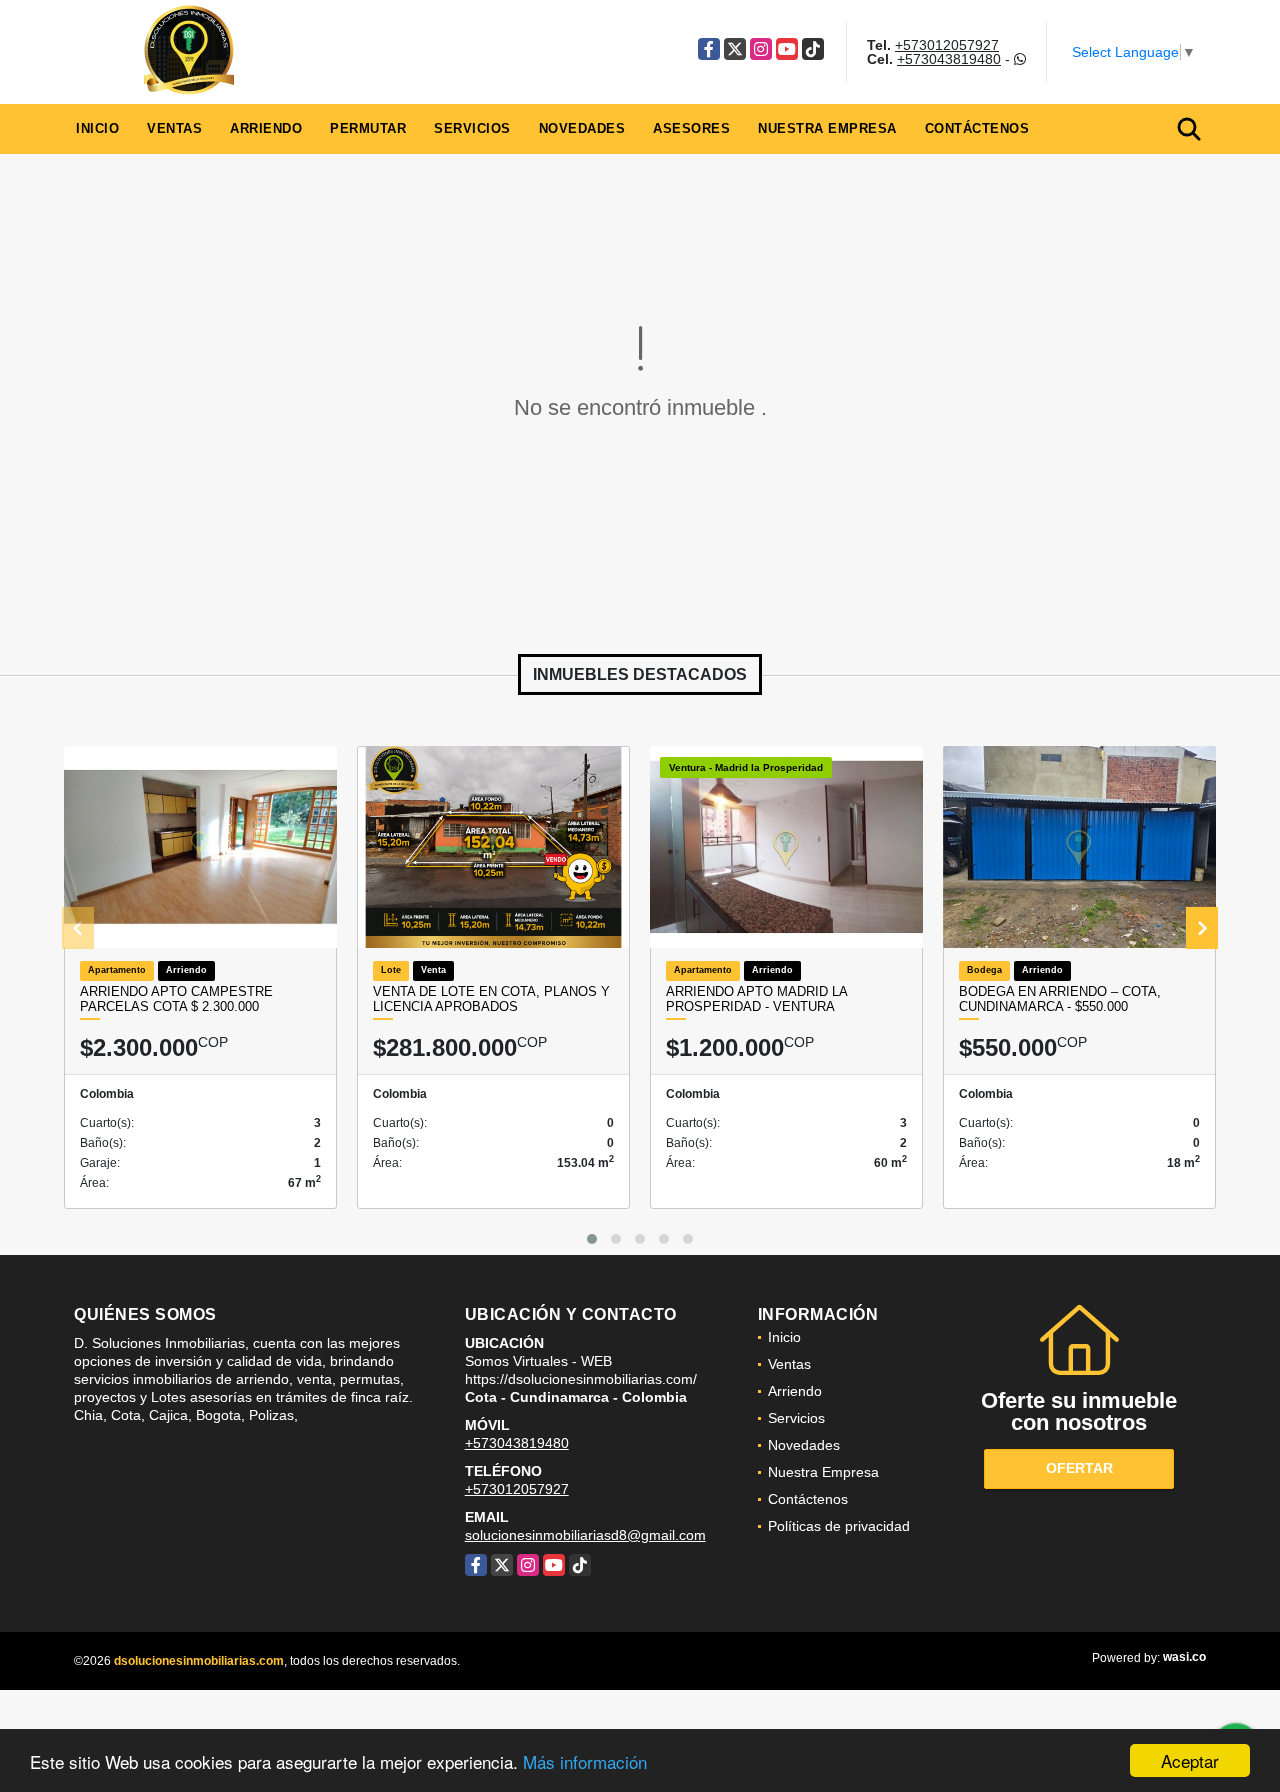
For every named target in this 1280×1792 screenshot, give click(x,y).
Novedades (582, 128)
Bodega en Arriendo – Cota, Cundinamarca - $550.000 (1060, 999)
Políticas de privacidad (839, 1526)
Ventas (174, 128)
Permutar (368, 128)
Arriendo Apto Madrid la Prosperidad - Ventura (756, 999)
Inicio (97, 128)
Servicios (472, 128)
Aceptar (1190, 1760)
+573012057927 (947, 45)
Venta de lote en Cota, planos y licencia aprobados (491, 999)
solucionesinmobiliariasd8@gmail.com (585, 1535)
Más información (585, 1761)
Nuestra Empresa (827, 128)
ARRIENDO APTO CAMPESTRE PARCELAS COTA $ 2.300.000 (176, 999)
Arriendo (266, 128)
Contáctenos (977, 128)
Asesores (691, 128)
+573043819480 (949, 59)
